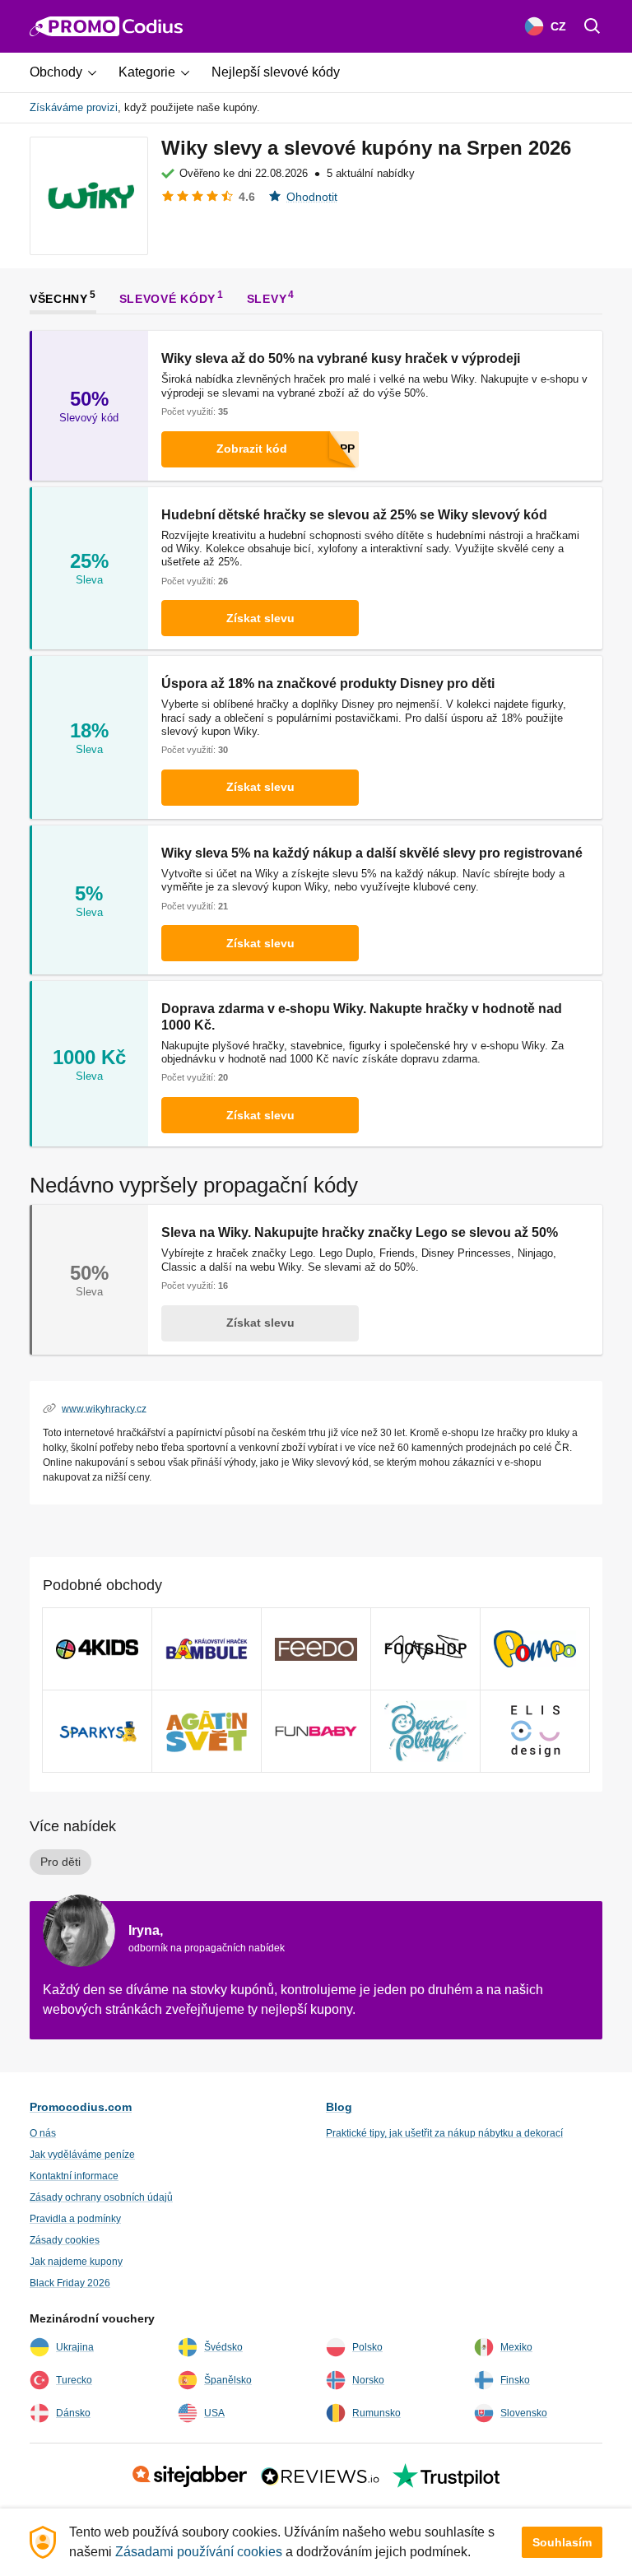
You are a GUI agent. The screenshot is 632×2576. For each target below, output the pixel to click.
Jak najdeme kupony (76, 2262)
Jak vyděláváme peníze (82, 2155)
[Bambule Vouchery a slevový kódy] (207, 1649)
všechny (59, 298)
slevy (267, 298)
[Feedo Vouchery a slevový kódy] (316, 1649)
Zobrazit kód (252, 449)
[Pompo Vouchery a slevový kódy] (535, 1649)
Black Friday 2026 (70, 2283)
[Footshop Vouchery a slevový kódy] (425, 1649)
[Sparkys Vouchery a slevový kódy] (97, 1731)
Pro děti (60, 1862)
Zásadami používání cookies (199, 2552)
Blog (339, 2107)
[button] (69, 72)
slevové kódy (167, 298)
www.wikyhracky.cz (104, 1408)
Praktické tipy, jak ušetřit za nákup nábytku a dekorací (444, 2133)
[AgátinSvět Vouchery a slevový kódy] (207, 1731)
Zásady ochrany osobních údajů (101, 2197)
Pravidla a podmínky (75, 2219)
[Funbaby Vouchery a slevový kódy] (316, 1731)
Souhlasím (562, 2542)
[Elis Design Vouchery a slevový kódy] (535, 1731)
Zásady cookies (65, 2240)
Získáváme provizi (74, 107)
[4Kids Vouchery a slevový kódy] (97, 1649)
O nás (43, 2133)
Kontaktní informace (74, 2176)
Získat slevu (260, 618)
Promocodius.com (81, 2107)
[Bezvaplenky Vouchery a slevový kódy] (425, 1731)
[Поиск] (592, 26)
